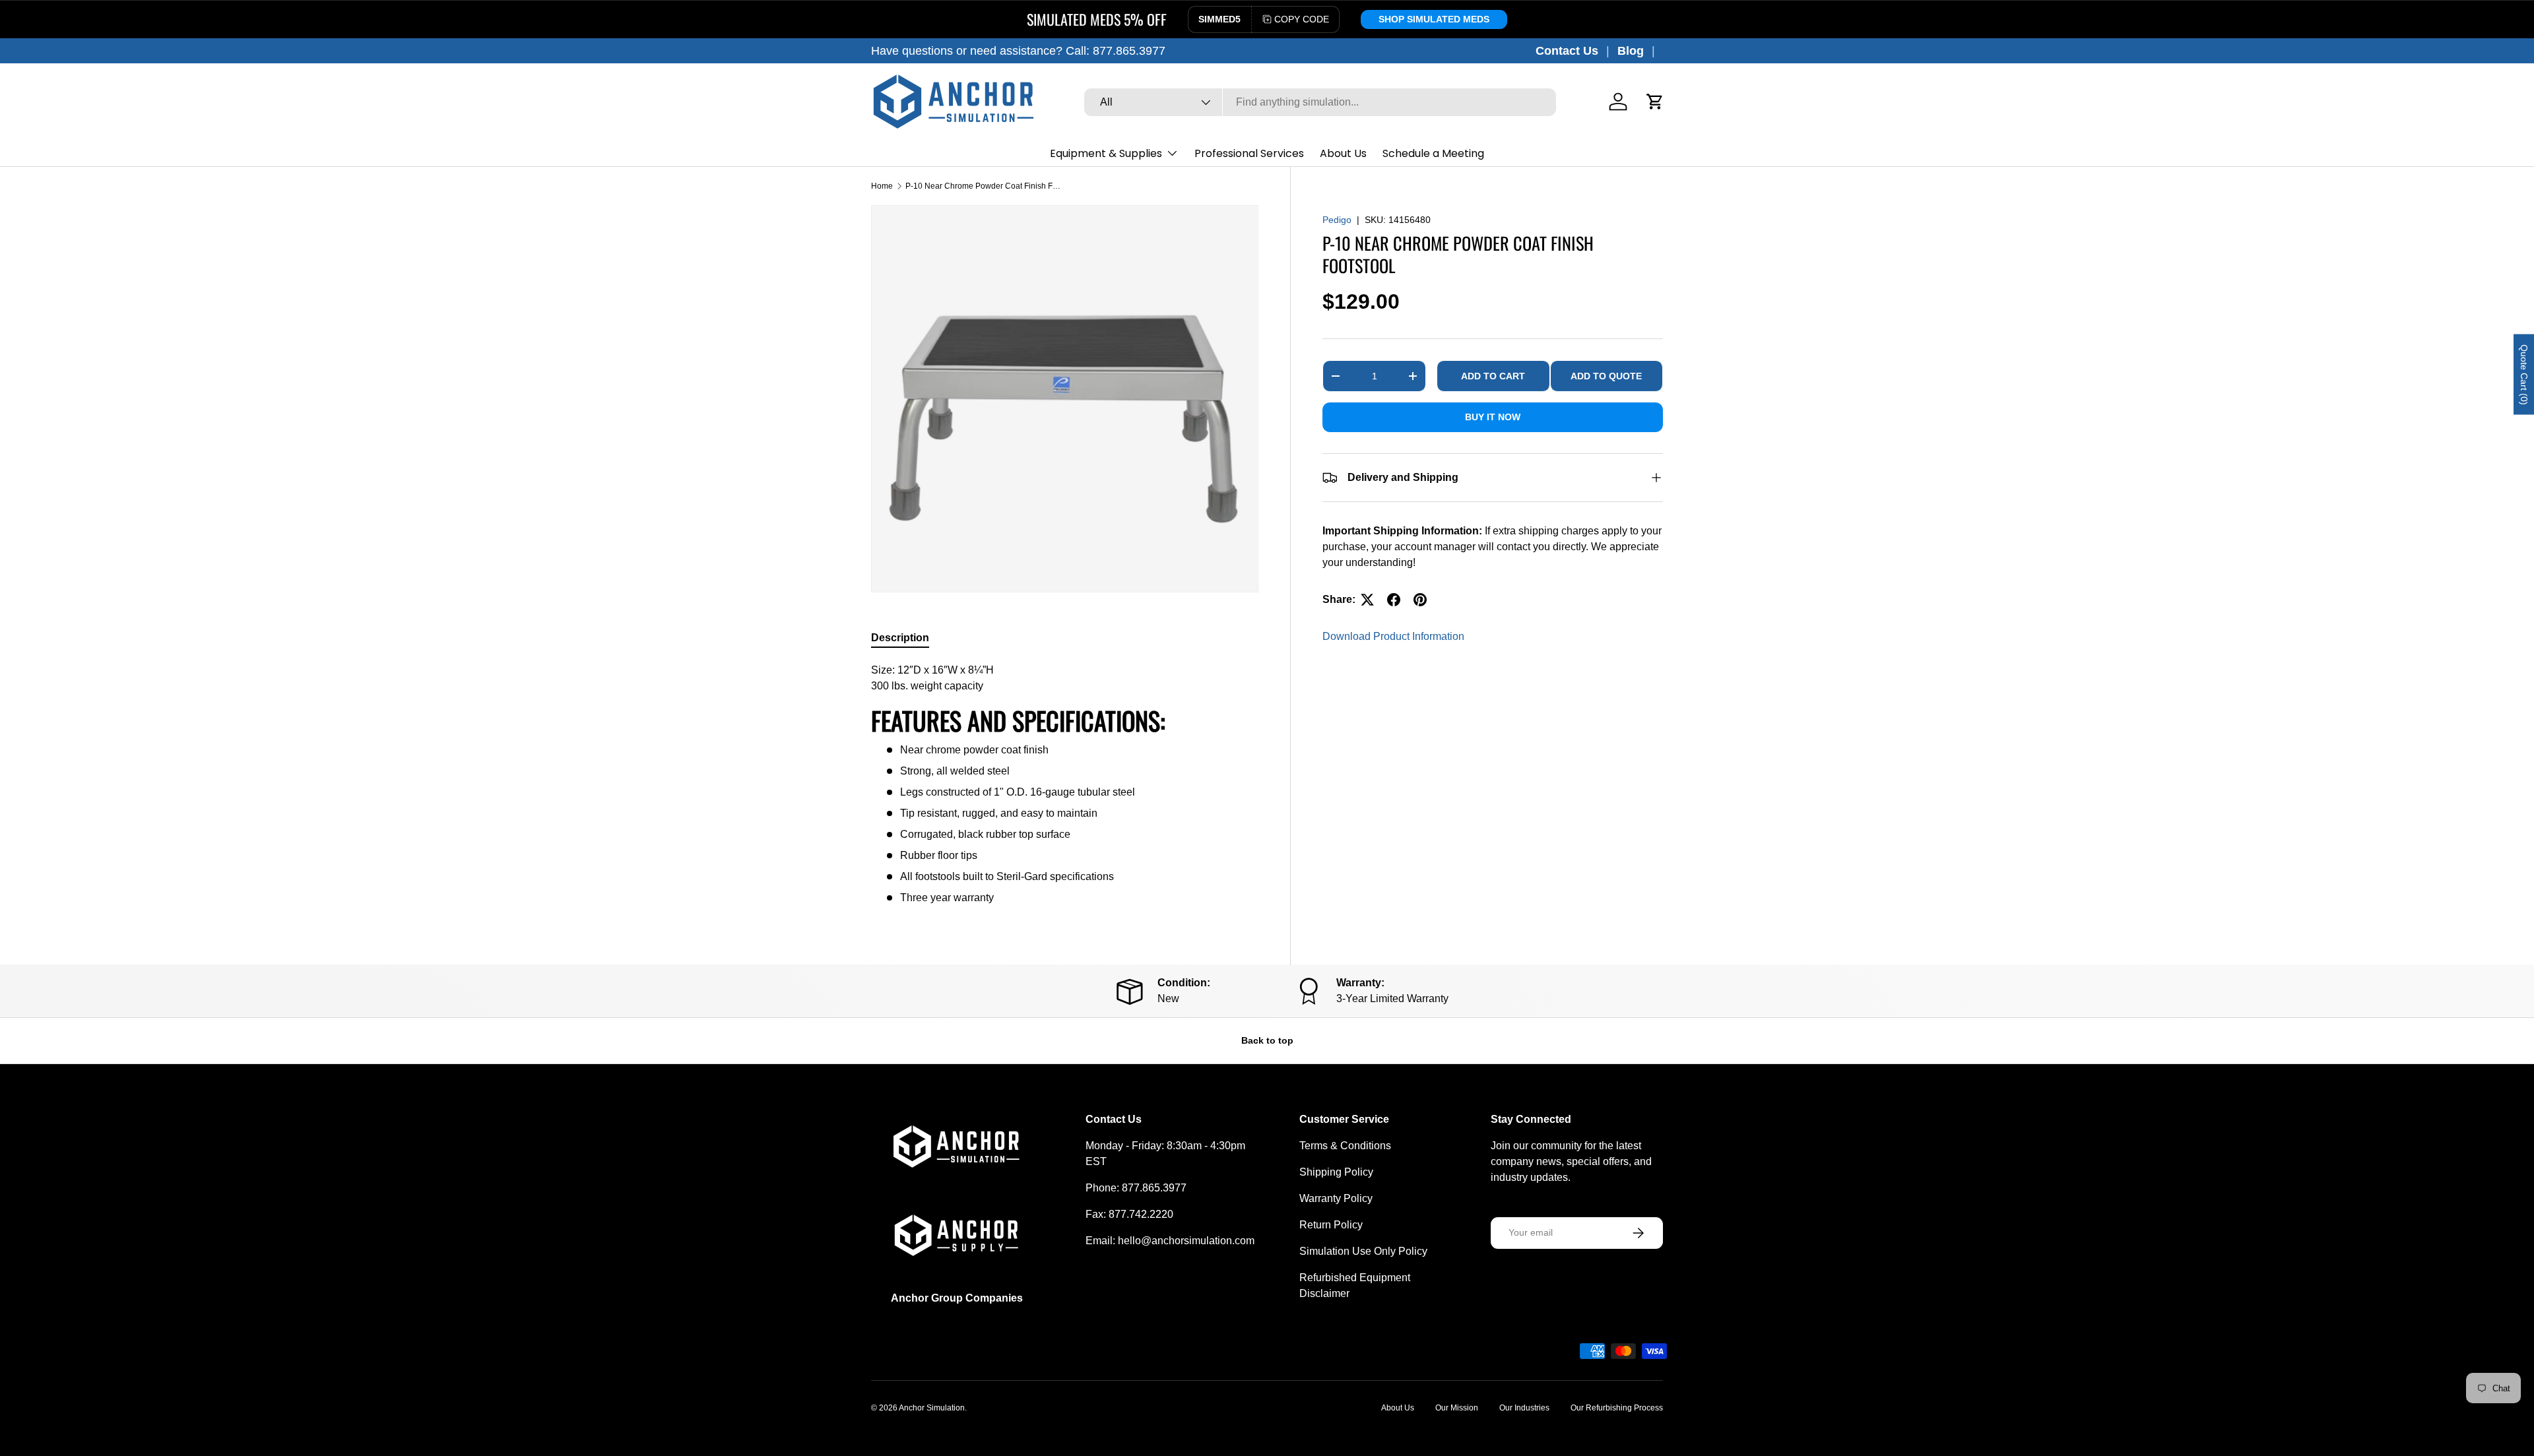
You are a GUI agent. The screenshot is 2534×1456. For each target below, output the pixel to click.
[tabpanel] (1065, 784)
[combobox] (1320, 102)
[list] (1065, 399)
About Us (1343, 153)
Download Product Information (1393, 636)
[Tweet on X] (1367, 600)
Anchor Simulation (932, 1408)
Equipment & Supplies (1106, 153)
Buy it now (1493, 417)
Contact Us (1567, 51)
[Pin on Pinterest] (1420, 600)
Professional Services (1249, 153)
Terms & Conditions (1345, 1146)
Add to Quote (1606, 376)
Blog (1631, 51)
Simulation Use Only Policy (1363, 1251)
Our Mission (1457, 1408)
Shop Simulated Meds (1434, 19)
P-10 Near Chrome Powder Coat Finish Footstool (985, 186)
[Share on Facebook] (1394, 600)
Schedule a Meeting (1433, 153)
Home (882, 186)
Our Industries (1524, 1408)
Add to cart (1493, 376)
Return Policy (1331, 1225)
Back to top (1267, 1040)
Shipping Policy (1336, 1172)
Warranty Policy (1336, 1198)
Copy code (1302, 19)
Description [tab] (900, 638)
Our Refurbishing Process (1617, 1408)
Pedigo (1337, 220)
